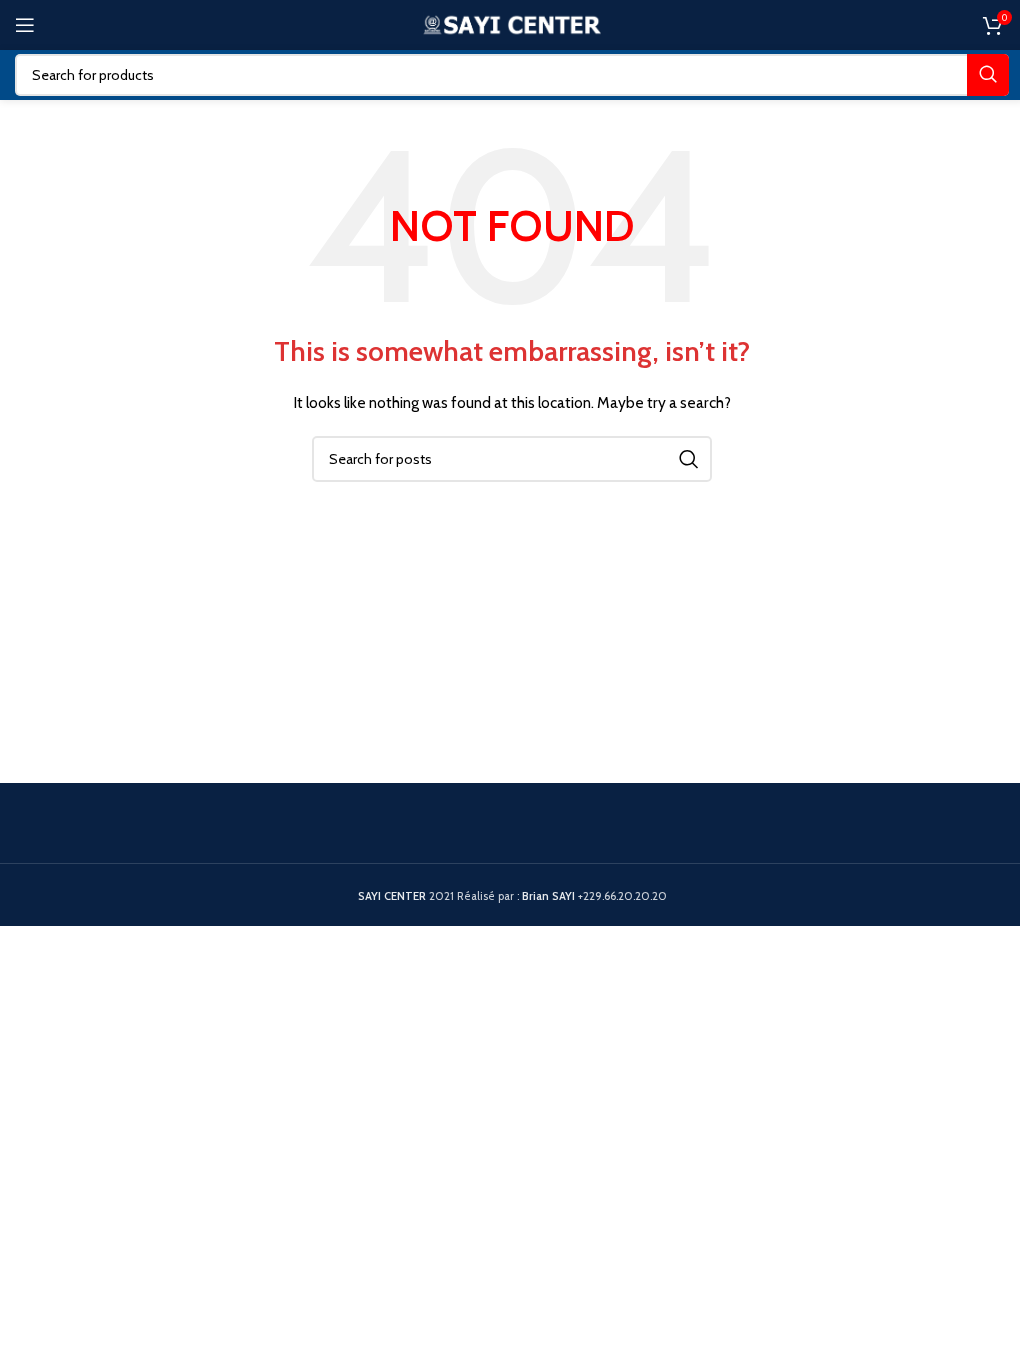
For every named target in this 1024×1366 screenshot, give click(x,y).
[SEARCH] (988, 75)
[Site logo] (512, 23)
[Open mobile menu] (25, 25)
